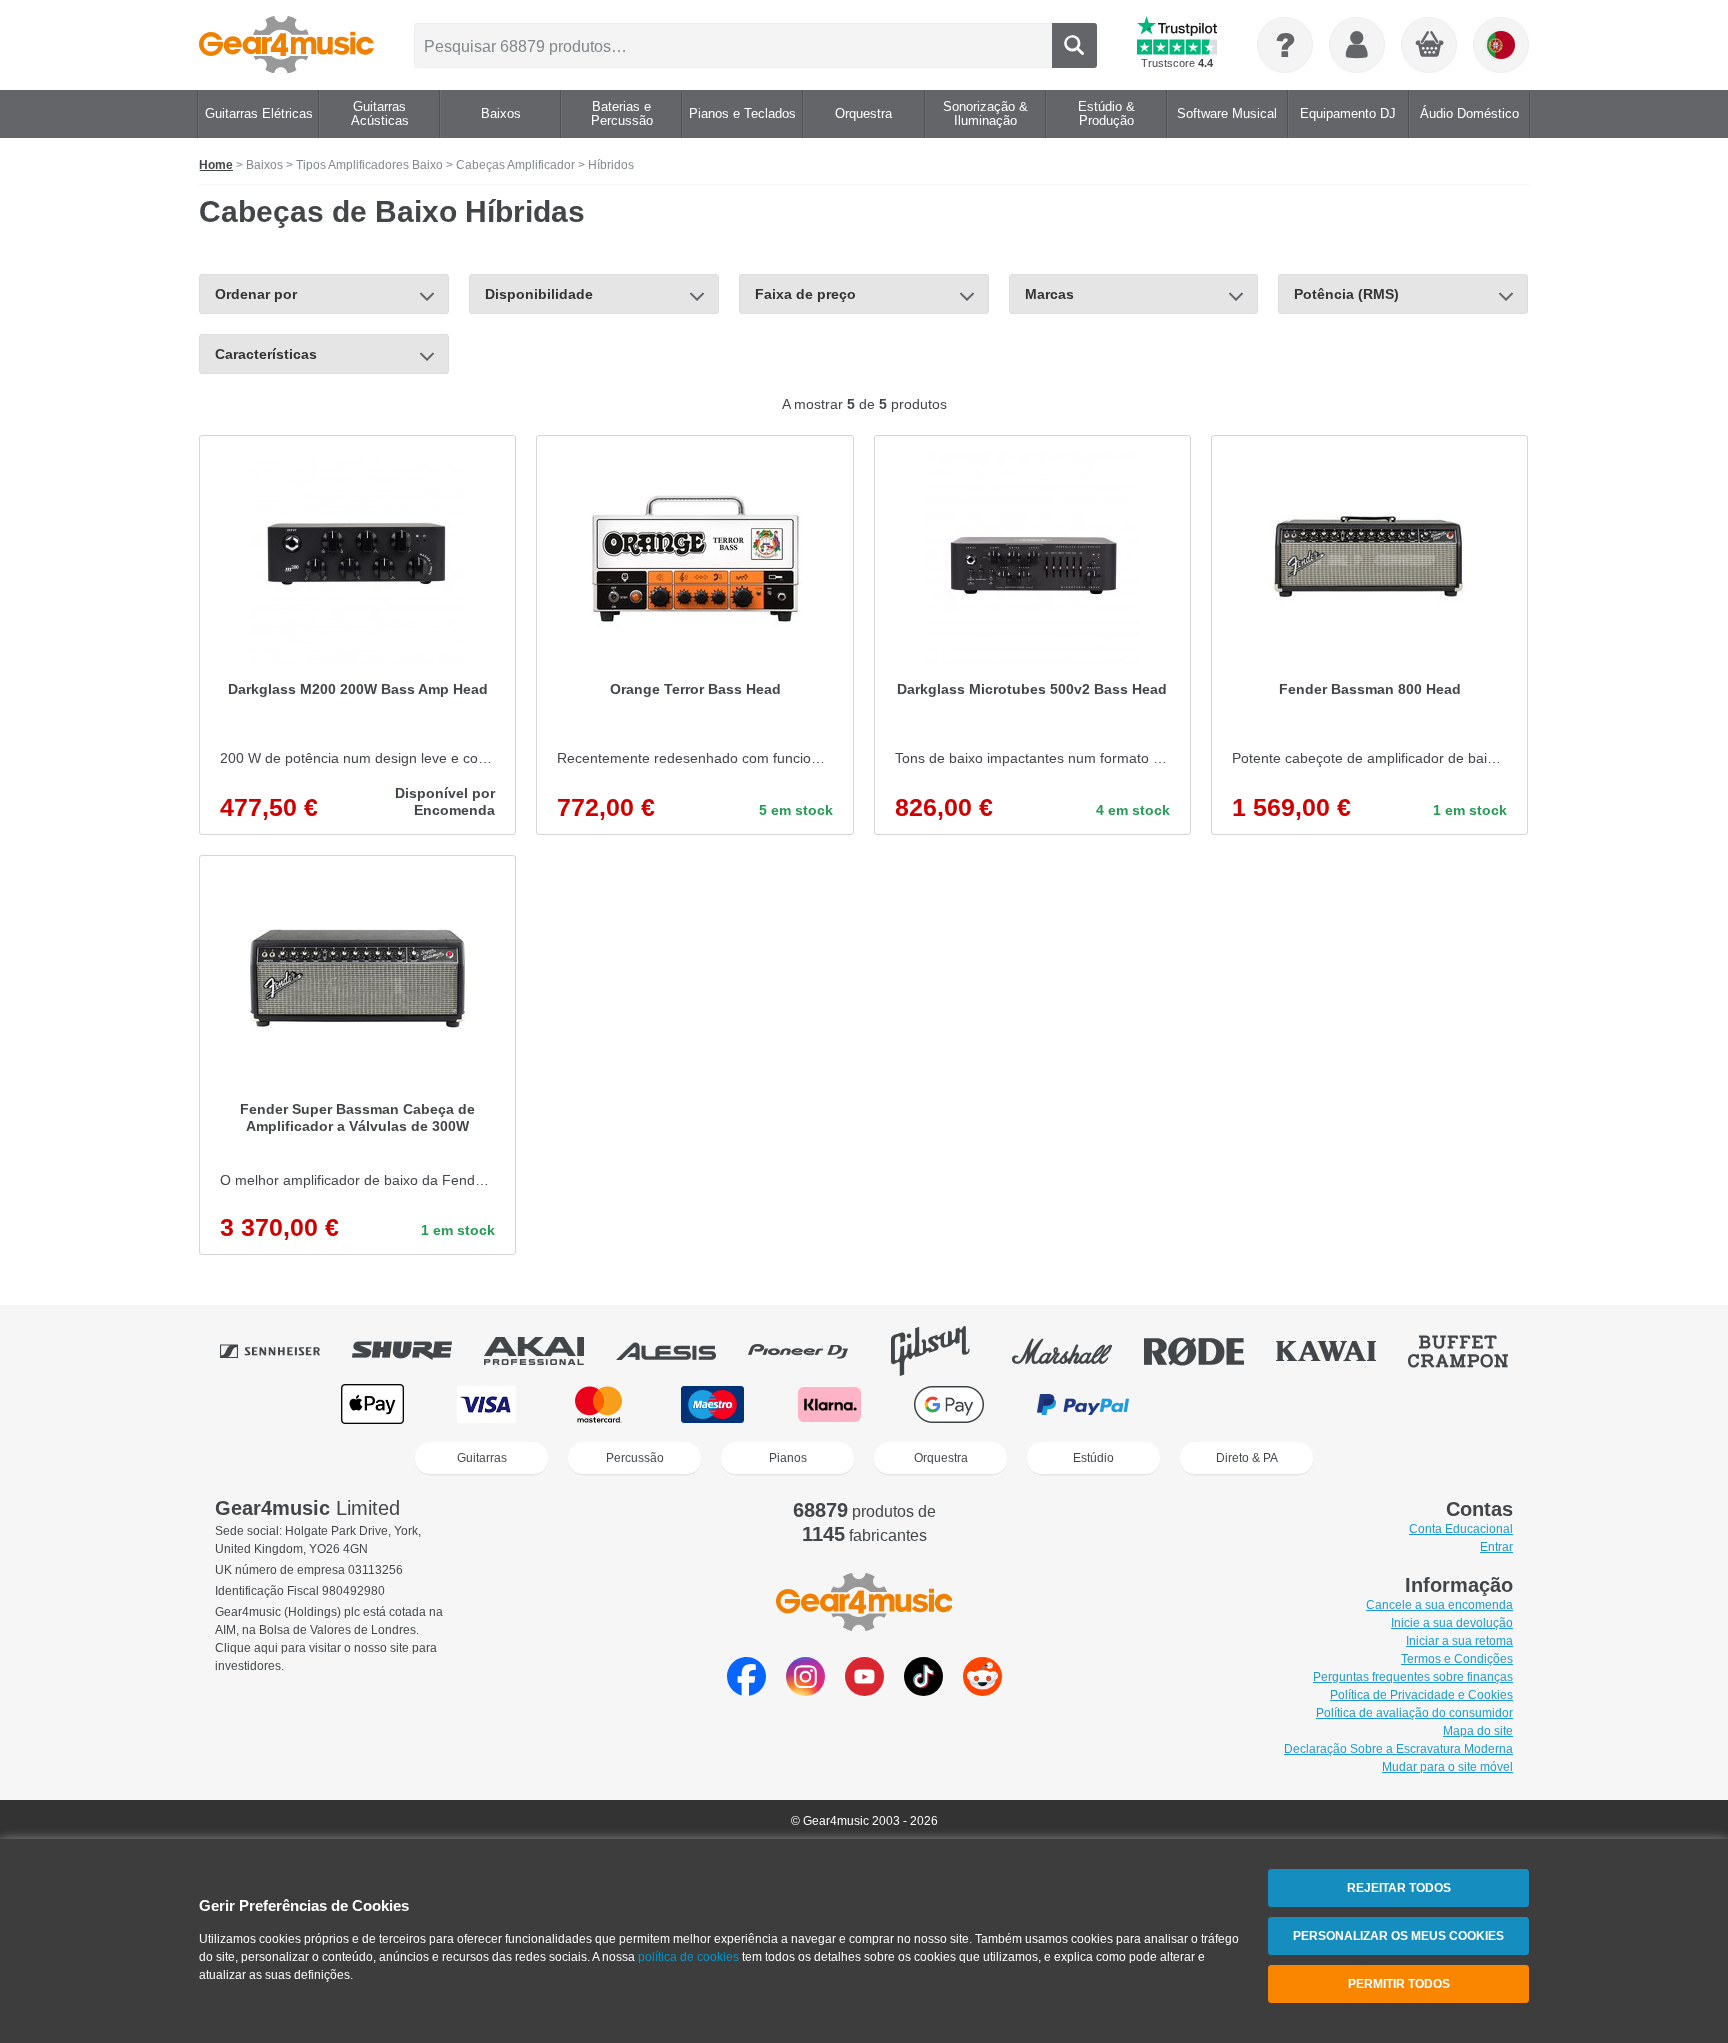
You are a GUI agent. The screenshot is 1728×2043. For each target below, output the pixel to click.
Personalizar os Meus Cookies (1398, 1936)
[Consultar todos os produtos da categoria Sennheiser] (284, 1351)
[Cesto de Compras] (1430, 46)
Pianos (788, 1458)
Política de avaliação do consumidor (1414, 1713)
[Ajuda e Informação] (1285, 45)
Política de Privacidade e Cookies (1421, 1695)
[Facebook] (746, 1690)
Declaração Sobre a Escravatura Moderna (1398, 1749)
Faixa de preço (805, 294)
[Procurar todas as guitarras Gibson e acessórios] (944, 1351)
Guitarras (482, 1458)
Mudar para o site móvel (1447, 1767)
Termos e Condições (1457, 1659)
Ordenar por (256, 294)
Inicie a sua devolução (1452, 1623)
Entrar (1496, 1547)
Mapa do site (1478, 1731)
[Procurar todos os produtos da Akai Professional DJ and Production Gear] (548, 1351)
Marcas (1049, 294)
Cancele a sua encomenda (1439, 1605)
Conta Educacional (1461, 1529)
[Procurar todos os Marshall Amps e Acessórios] (1076, 1351)
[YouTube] (864, 1690)
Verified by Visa (1353, 1404)
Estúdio (1093, 1458)
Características (266, 354)
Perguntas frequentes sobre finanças (1413, 1677)
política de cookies (688, 1957)
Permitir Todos (1399, 1984)
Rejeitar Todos (1399, 1888)
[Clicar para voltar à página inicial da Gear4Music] (286, 45)
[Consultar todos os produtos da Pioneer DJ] (812, 1351)
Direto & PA (1247, 1458)
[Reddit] (982, 1690)
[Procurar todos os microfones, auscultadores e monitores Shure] (416, 1351)
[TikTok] (923, 1690)
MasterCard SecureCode (1224, 1404)
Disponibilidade (539, 294)
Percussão (635, 1458)
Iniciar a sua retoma (1459, 1641)
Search (1074, 45)
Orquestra (941, 1458)
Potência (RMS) (1346, 294)
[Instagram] (805, 1690)
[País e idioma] (1501, 45)
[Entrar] (1357, 45)
